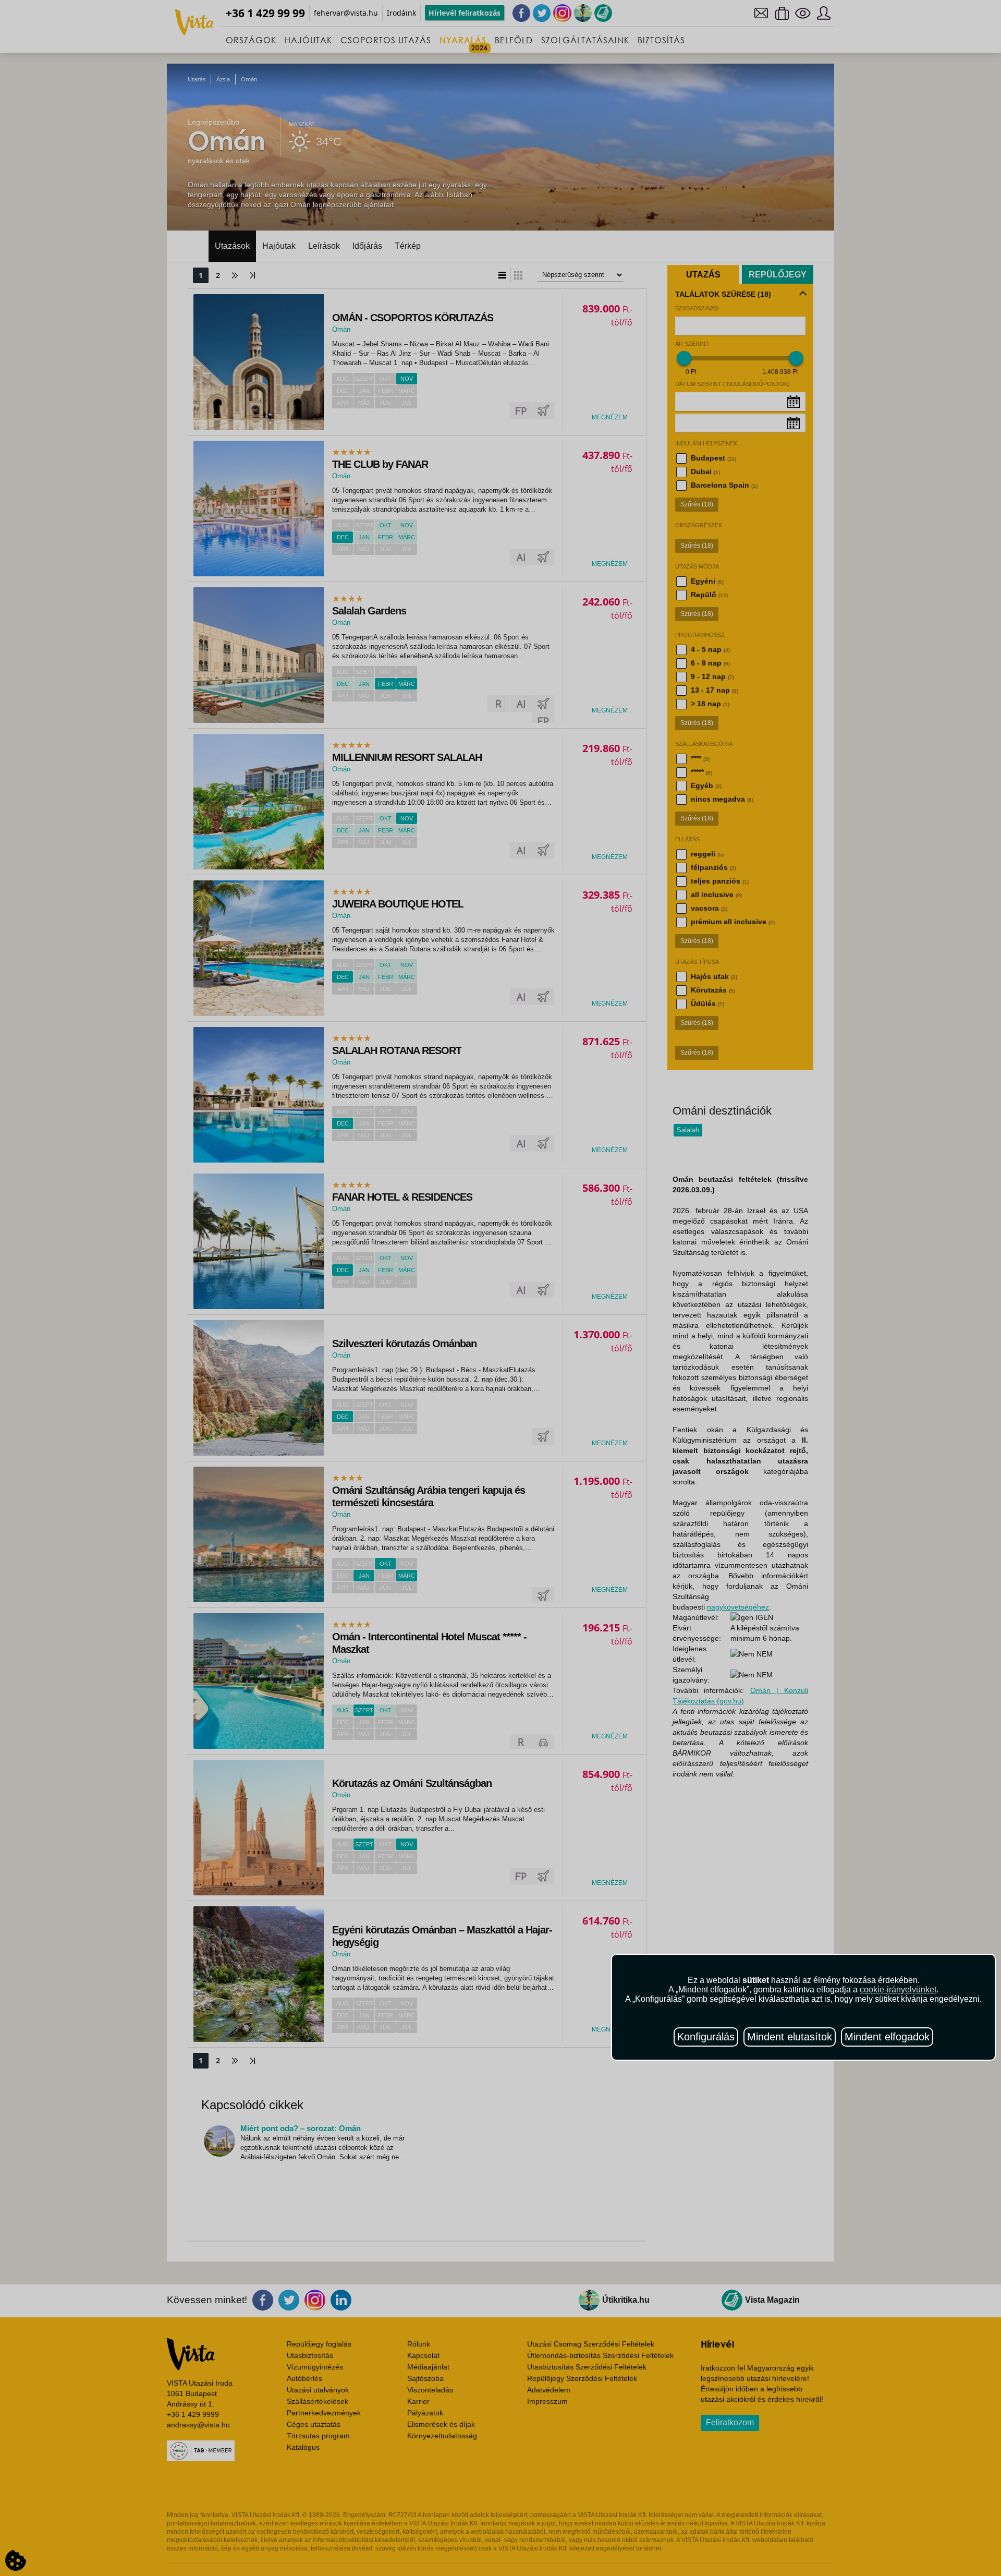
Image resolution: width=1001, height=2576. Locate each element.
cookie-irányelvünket (898, 1990)
